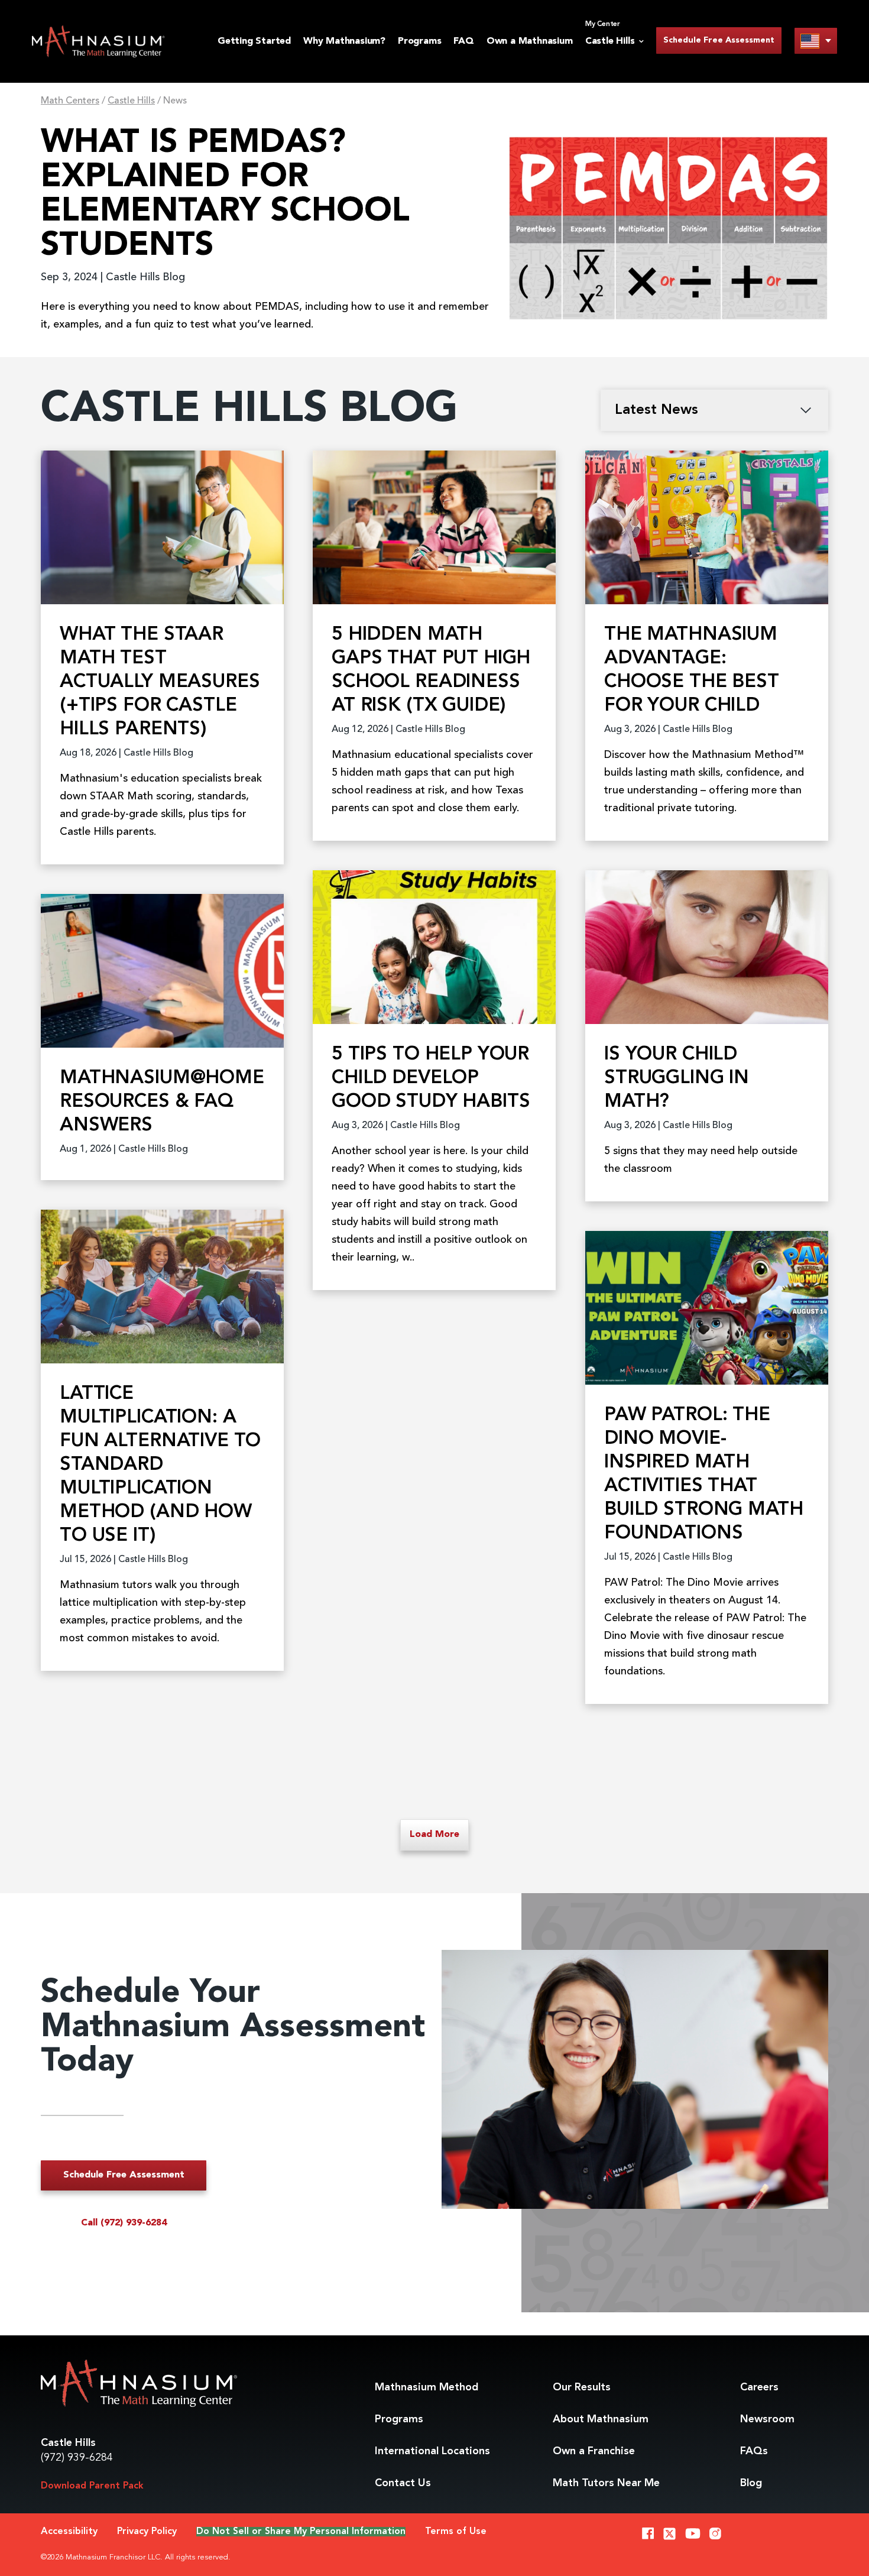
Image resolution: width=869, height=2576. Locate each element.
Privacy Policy (147, 2532)
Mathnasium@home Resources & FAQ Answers (162, 1102)
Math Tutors (606, 2483)
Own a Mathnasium (530, 41)
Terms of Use (456, 2532)
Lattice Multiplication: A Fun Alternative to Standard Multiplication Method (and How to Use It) (160, 1465)
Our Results (582, 2387)
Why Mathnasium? (344, 41)
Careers (759, 2387)
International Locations (432, 2451)
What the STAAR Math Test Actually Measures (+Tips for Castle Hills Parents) (160, 682)
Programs (419, 41)
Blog (751, 2483)
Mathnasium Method (427, 2387)
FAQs (754, 2451)
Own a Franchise (594, 2451)
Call (124, 2223)
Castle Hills (131, 101)
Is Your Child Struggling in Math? (677, 1078)
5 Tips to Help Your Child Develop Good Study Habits (431, 1078)
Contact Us (403, 2483)
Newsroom (767, 2419)
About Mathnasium (601, 2419)
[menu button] (816, 40)
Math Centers (70, 101)
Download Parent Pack (92, 2486)
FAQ (463, 41)
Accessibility (69, 2532)
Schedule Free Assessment (719, 40)
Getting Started (254, 41)
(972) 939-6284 (77, 2458)
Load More (434, 1835)
